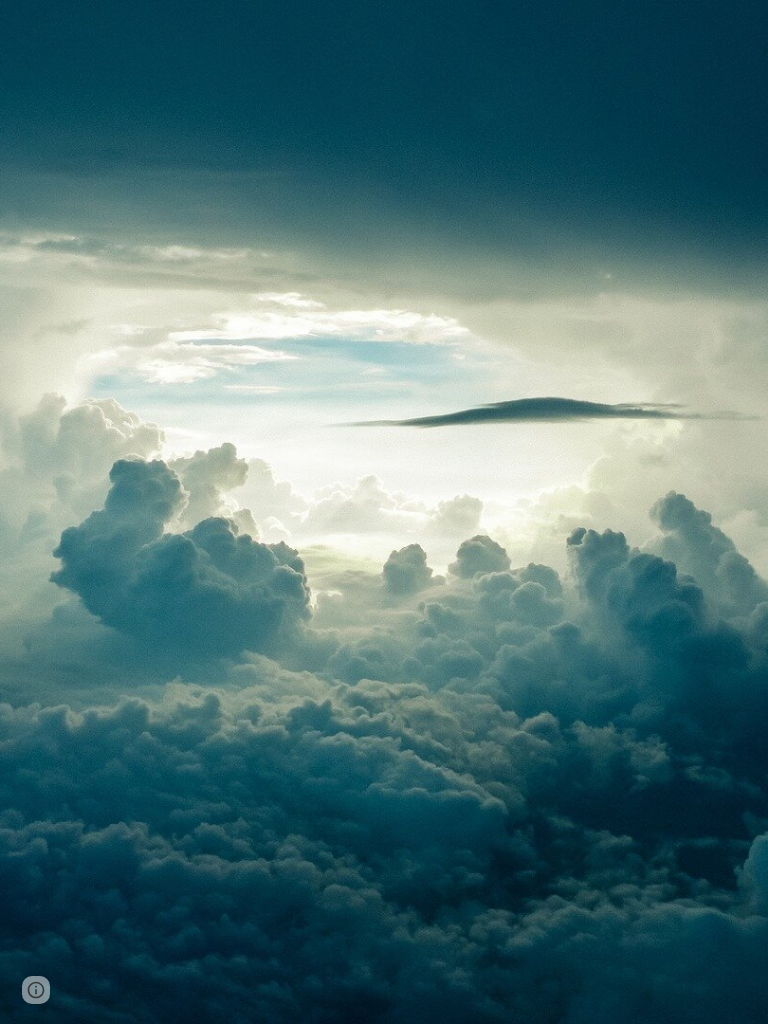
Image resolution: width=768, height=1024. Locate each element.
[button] (36, 990)
